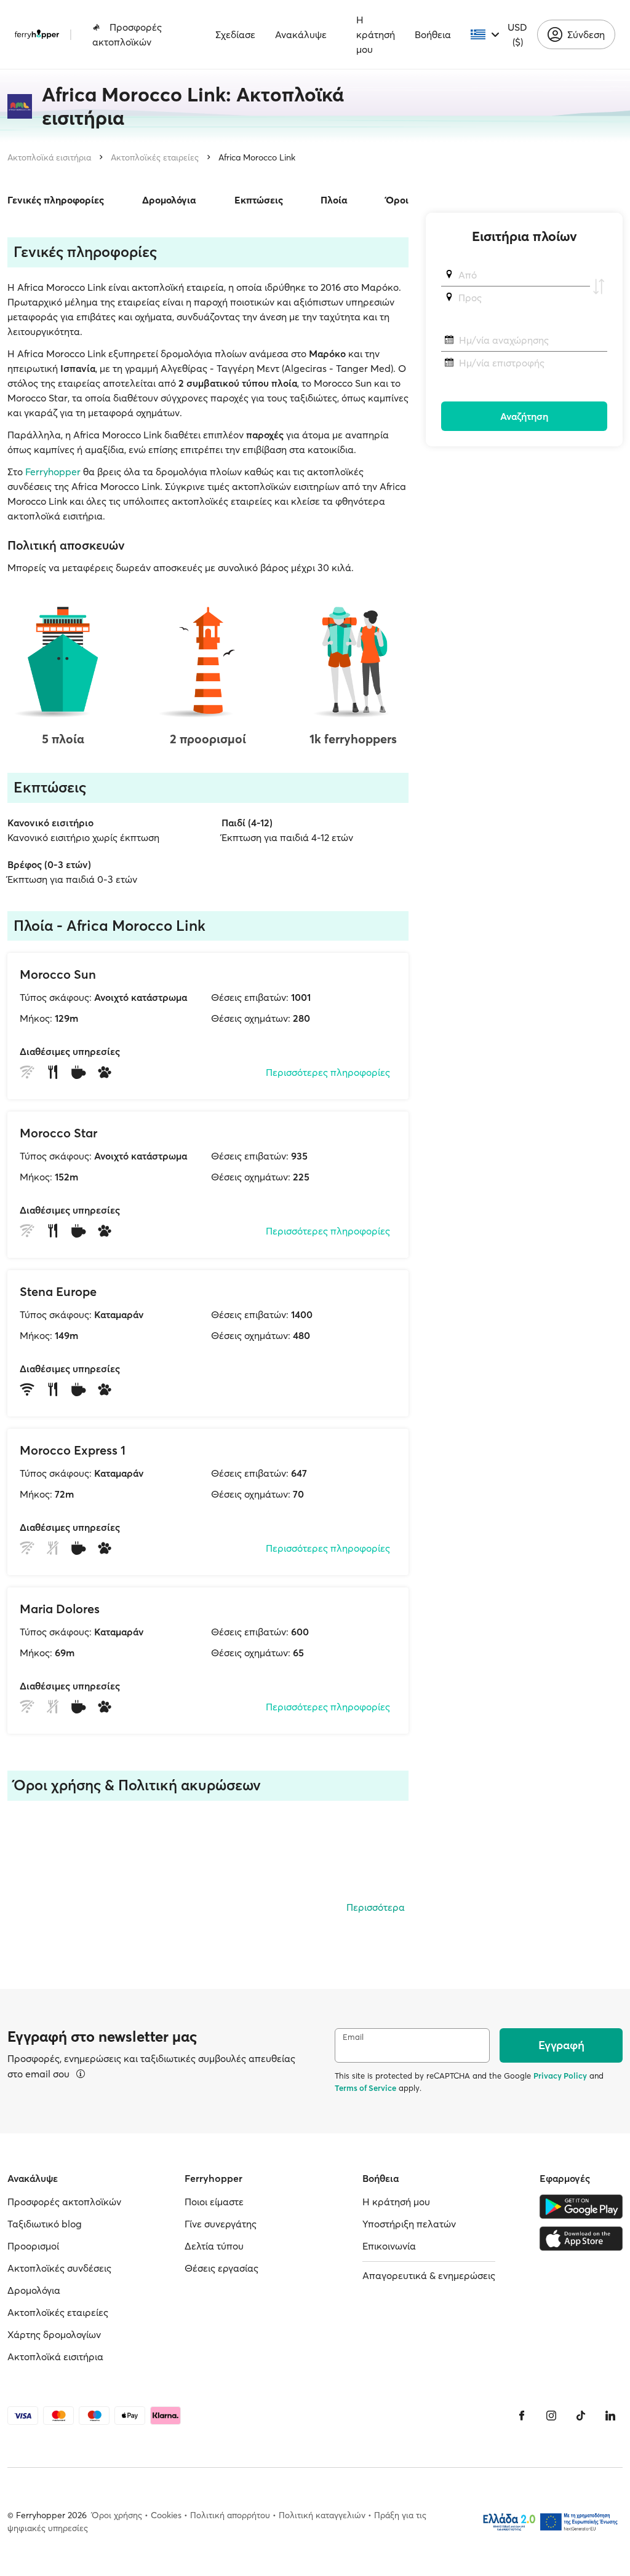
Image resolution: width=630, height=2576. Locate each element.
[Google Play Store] (581, 2207)
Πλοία (334, 200)
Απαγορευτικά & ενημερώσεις (429, 2275)
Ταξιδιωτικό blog (45, 2224)
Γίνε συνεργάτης (221, 2224)
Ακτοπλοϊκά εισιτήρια (49, 157)
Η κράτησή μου (376, 34)
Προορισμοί (33, 2246)
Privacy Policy (560, 2076)
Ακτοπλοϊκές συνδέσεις (59, 2268)
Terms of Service (365, 2088)
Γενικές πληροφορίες (56, 200)
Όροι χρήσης (117, 2515)
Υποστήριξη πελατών (409, 2224)
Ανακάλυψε (301, 34)
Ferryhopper (53, 472)
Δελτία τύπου (214, 2246)
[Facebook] (522, 2416)
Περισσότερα (376, 1907)
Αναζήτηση (524, 416)
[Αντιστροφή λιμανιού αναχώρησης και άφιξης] (599, 286)
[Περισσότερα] (81, 2074)
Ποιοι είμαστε (214, 2202)
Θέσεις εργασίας (221, 2268)
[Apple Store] (581, 2238)
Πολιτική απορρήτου (230, 2515)
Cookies (166, 2515)
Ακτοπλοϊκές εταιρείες (155, 157)
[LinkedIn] (610, 2416)
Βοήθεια (433, 34)
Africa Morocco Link (257, 157)
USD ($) (517, 34)
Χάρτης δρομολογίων (54, 2334)
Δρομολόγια (169, 200)
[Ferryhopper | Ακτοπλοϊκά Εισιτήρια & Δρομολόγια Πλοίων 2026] (37, 34)
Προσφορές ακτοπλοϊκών (127, 34)
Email (353, 2037)
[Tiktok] (581, 2416)
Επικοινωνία (389, 2246)
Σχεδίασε (235, 34)
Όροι (397, 200)
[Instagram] (551, 2416)
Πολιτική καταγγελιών (322, 2515)
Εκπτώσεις (259, 200)
